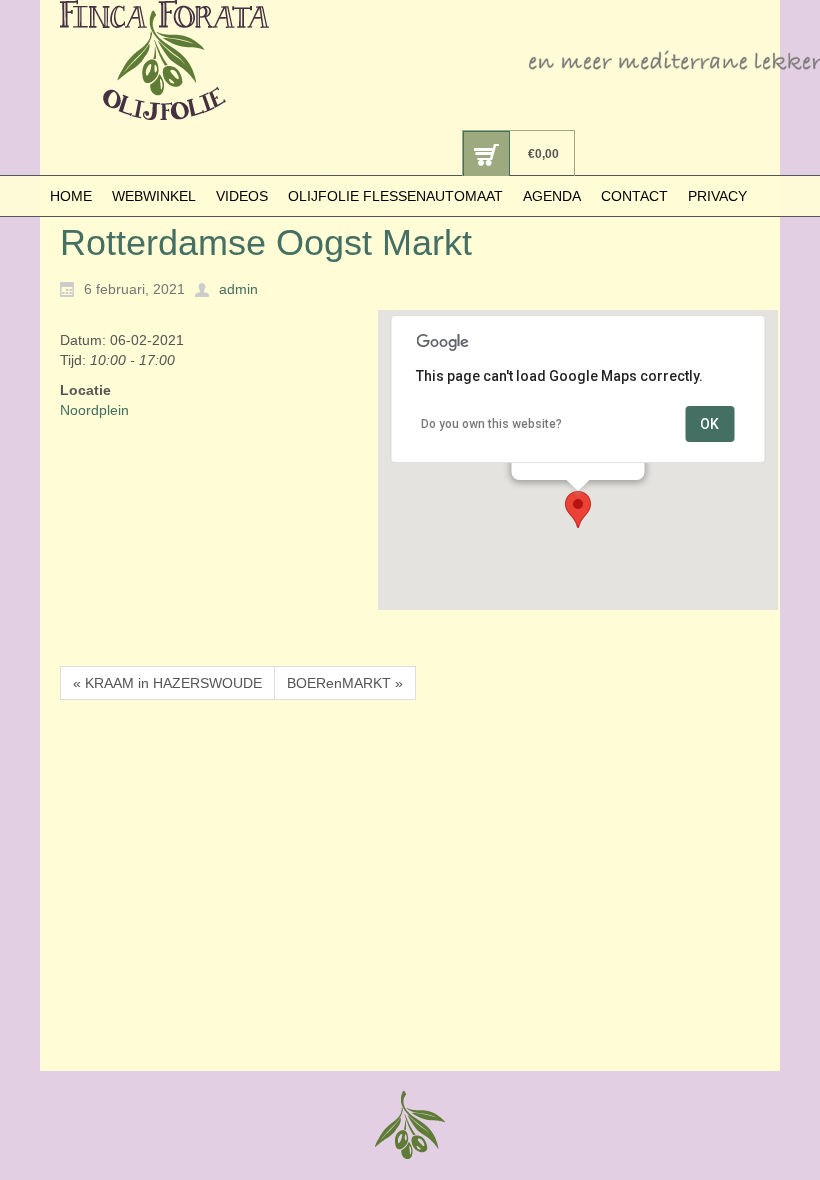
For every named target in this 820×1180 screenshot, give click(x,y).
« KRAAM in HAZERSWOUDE (167, 683)
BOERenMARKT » (345, 683)
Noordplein (94, 410)
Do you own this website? (491, 424)
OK (709, 424)
